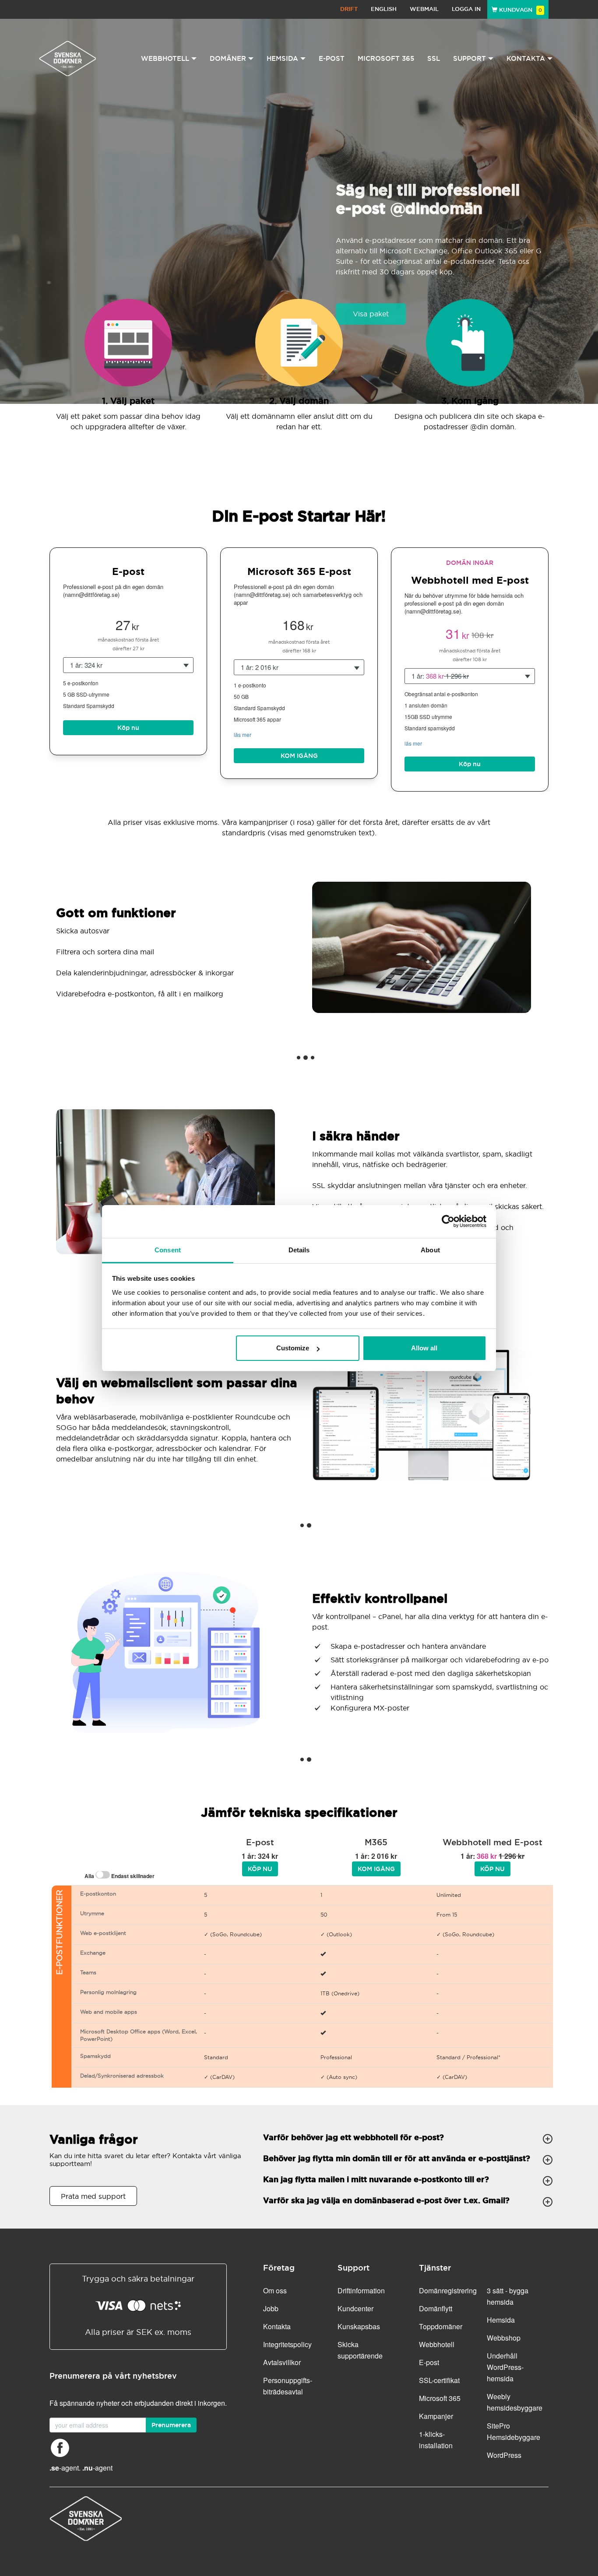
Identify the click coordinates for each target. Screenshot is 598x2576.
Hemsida (501, 2320)
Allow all (424, 1348)
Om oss (275, 2290)
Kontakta (277, 2326)
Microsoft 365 (386, 58)
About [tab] (430, 1250)
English (384, 9)
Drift (349, 9)
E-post (332, 58)
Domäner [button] (228, 58)
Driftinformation (361, 2290)
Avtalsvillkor (282, 2362)
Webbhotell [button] (165, 58)
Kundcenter (355, 2308)
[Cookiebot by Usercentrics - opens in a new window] (448, 1221)
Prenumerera (171, 2425)
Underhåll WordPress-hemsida (505, 2367)
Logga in (466, 9)
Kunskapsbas (359, 2326)
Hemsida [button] (282, 58)
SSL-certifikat (439, 2380)
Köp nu (128, 728)
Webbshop (504, 2338)
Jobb (271, 2308)
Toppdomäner (441, 2326)
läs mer (243, 734)
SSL (434, 58)
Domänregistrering (448, 2290)
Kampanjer (436, 2416)
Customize (293, 1348)
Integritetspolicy (287, 2344)
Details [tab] (299, 1250)
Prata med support (93, 2196)
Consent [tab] (168, 1250)
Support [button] (470, 58)
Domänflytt (436, 2308)
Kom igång (299, 756)
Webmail (424, 9)
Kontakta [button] (526, 58)
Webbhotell (437, 2344)
